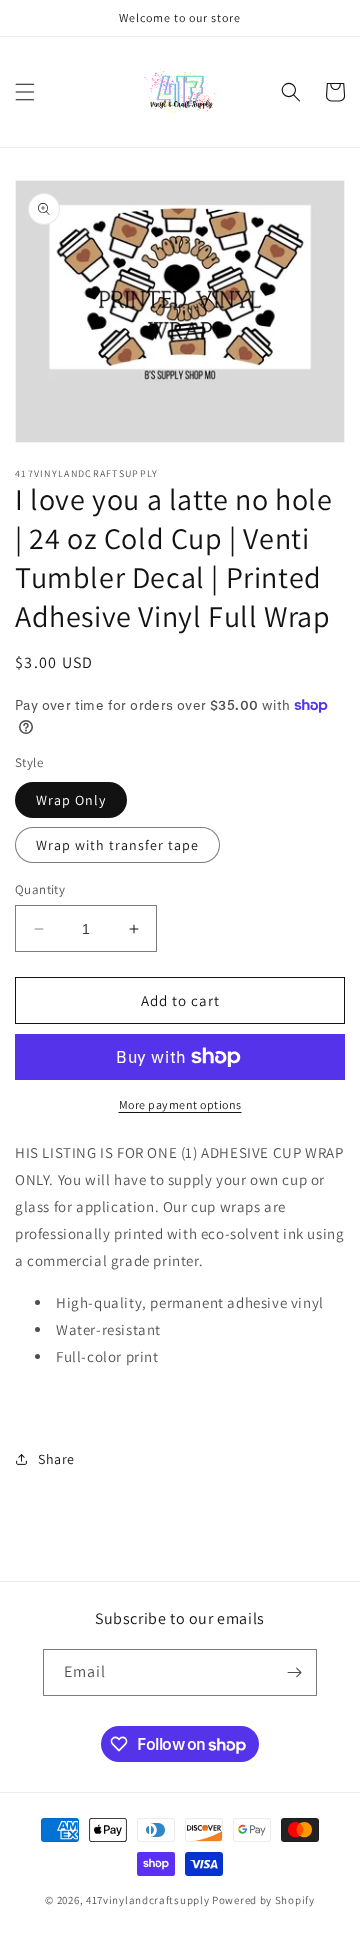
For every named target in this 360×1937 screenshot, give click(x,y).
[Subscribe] (294, 1672)
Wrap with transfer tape (117, 845)
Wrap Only (71, 800)
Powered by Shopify (263, 1900)
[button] (25, 92)
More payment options (180, 1104)
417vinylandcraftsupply (147, 1900)
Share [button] (56, 1459)
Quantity (40, 889)
